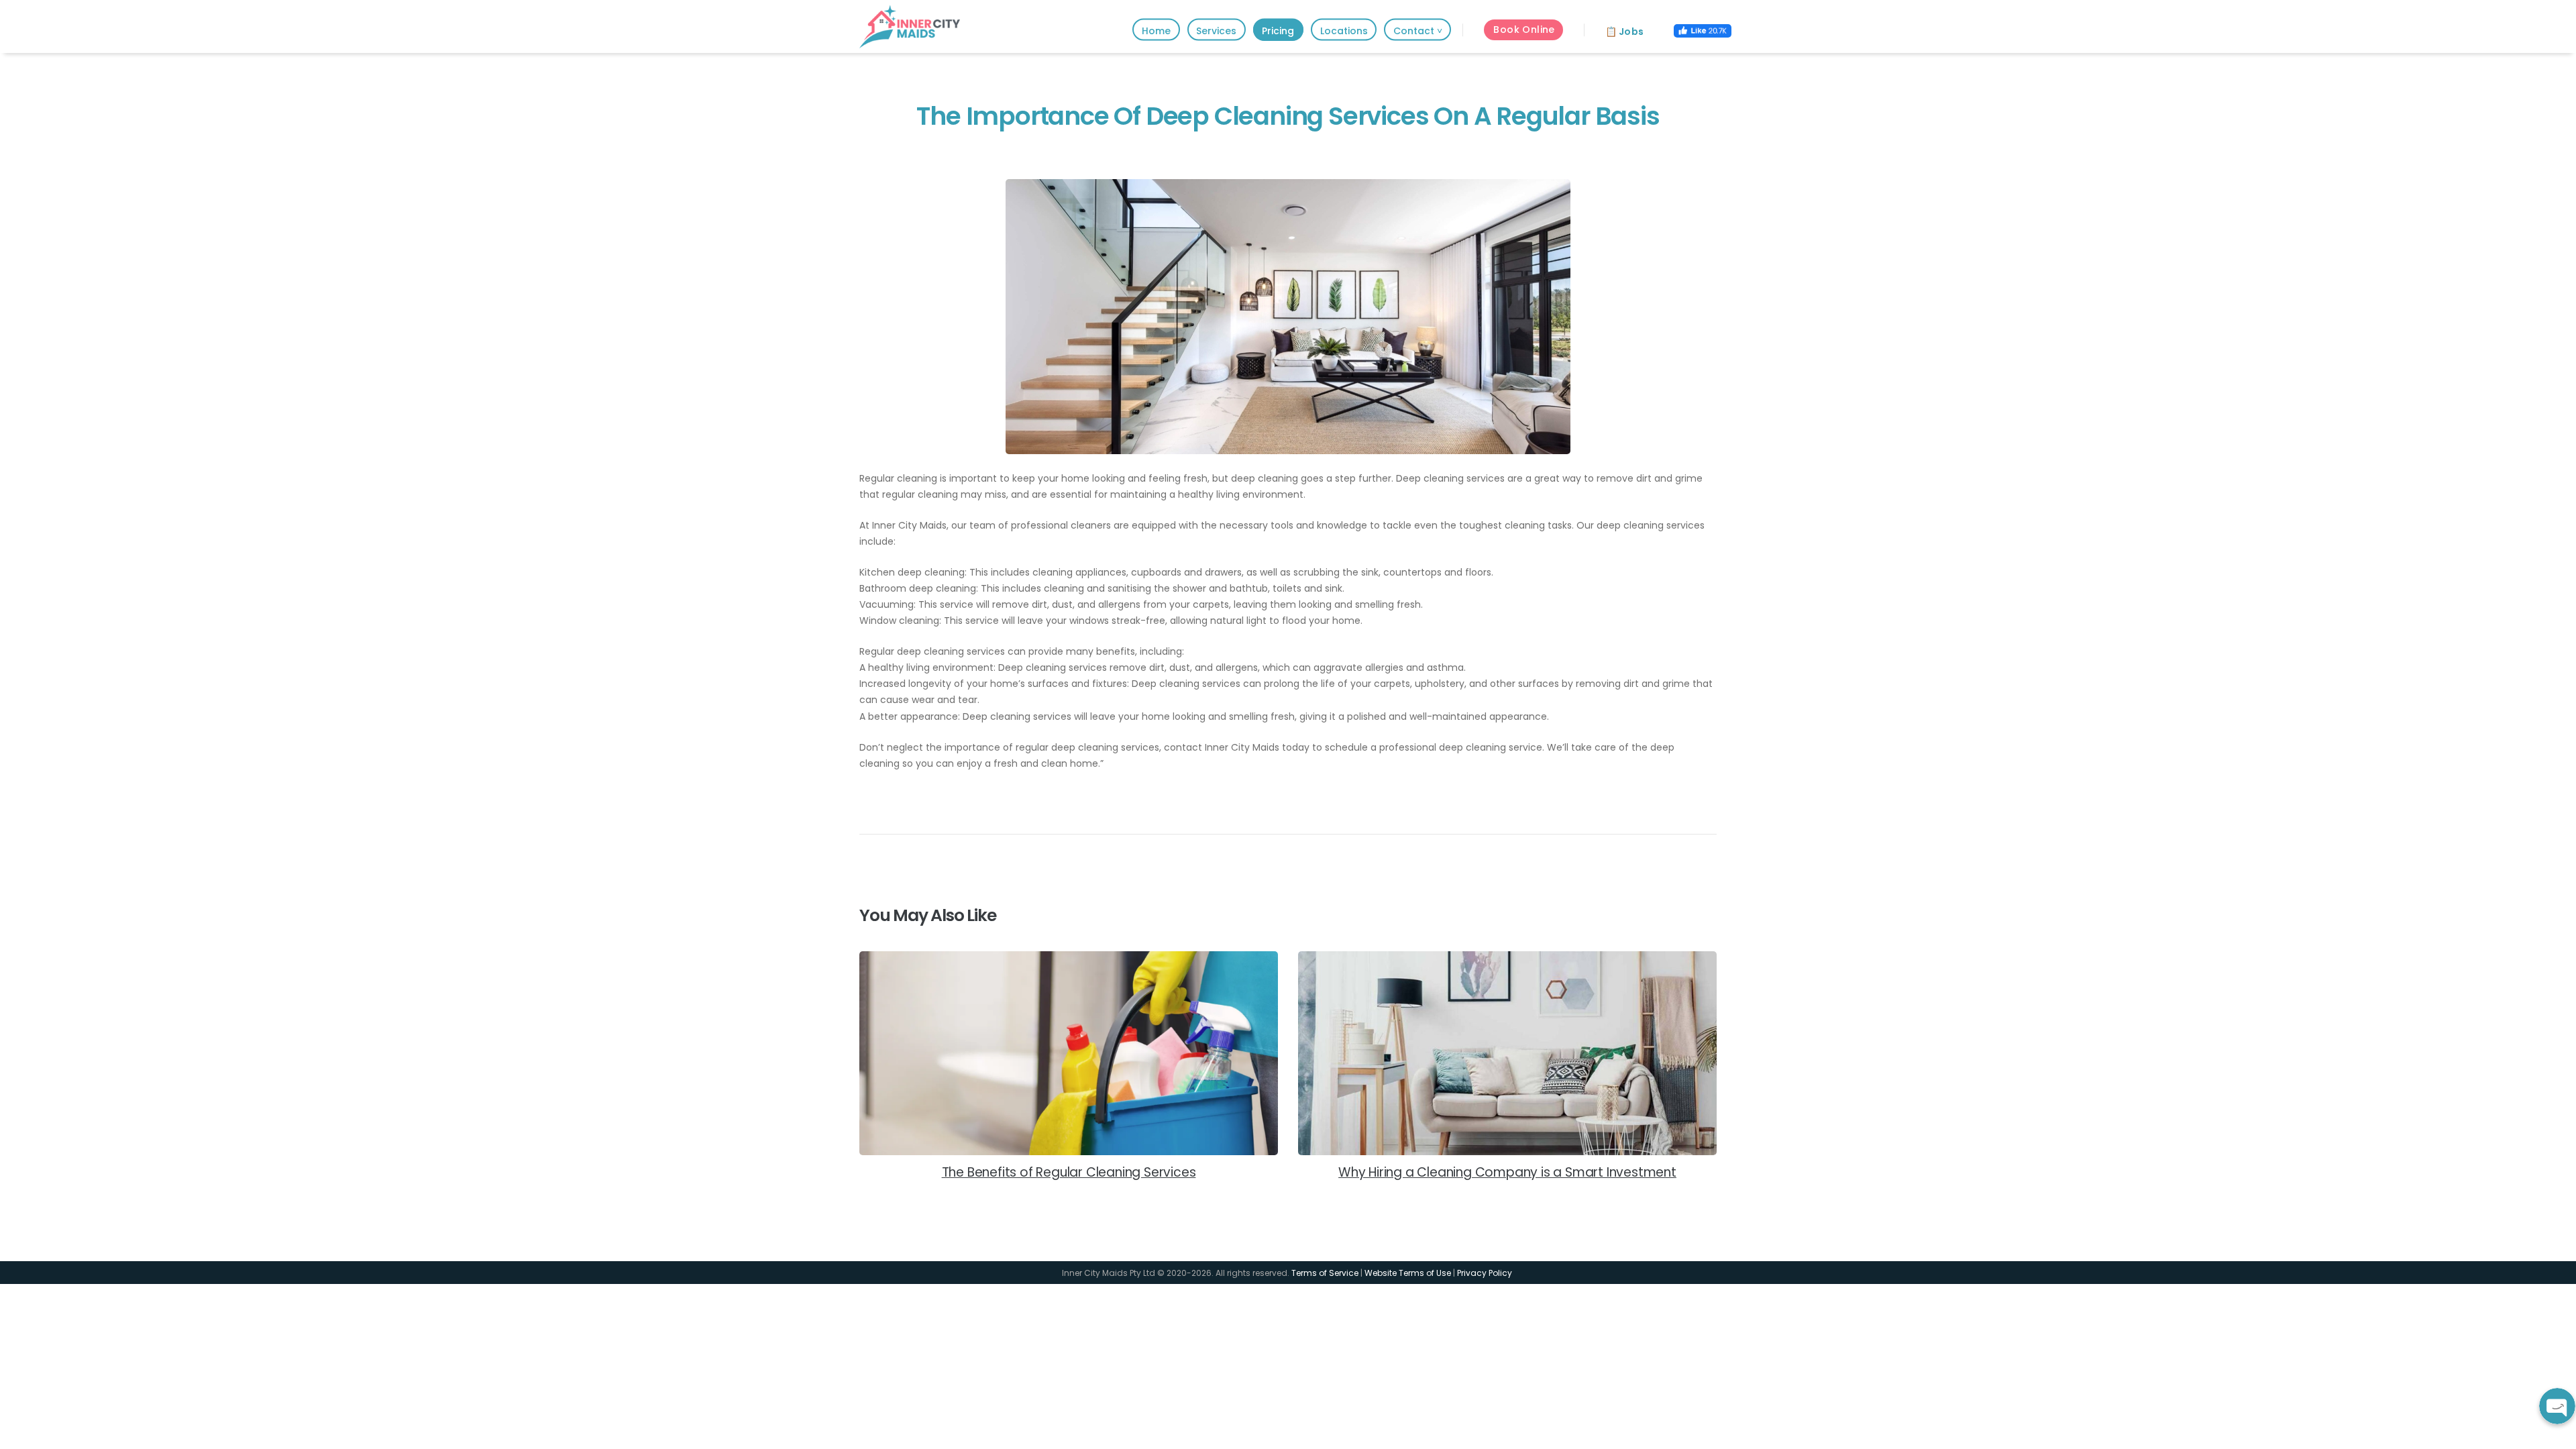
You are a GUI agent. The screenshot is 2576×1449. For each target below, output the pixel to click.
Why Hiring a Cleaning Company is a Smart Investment (1507, 1173)
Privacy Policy (1486, 1273)
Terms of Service (1325, 1273)
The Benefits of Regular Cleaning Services (1069, 1173)
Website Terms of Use (1408, 1273)
